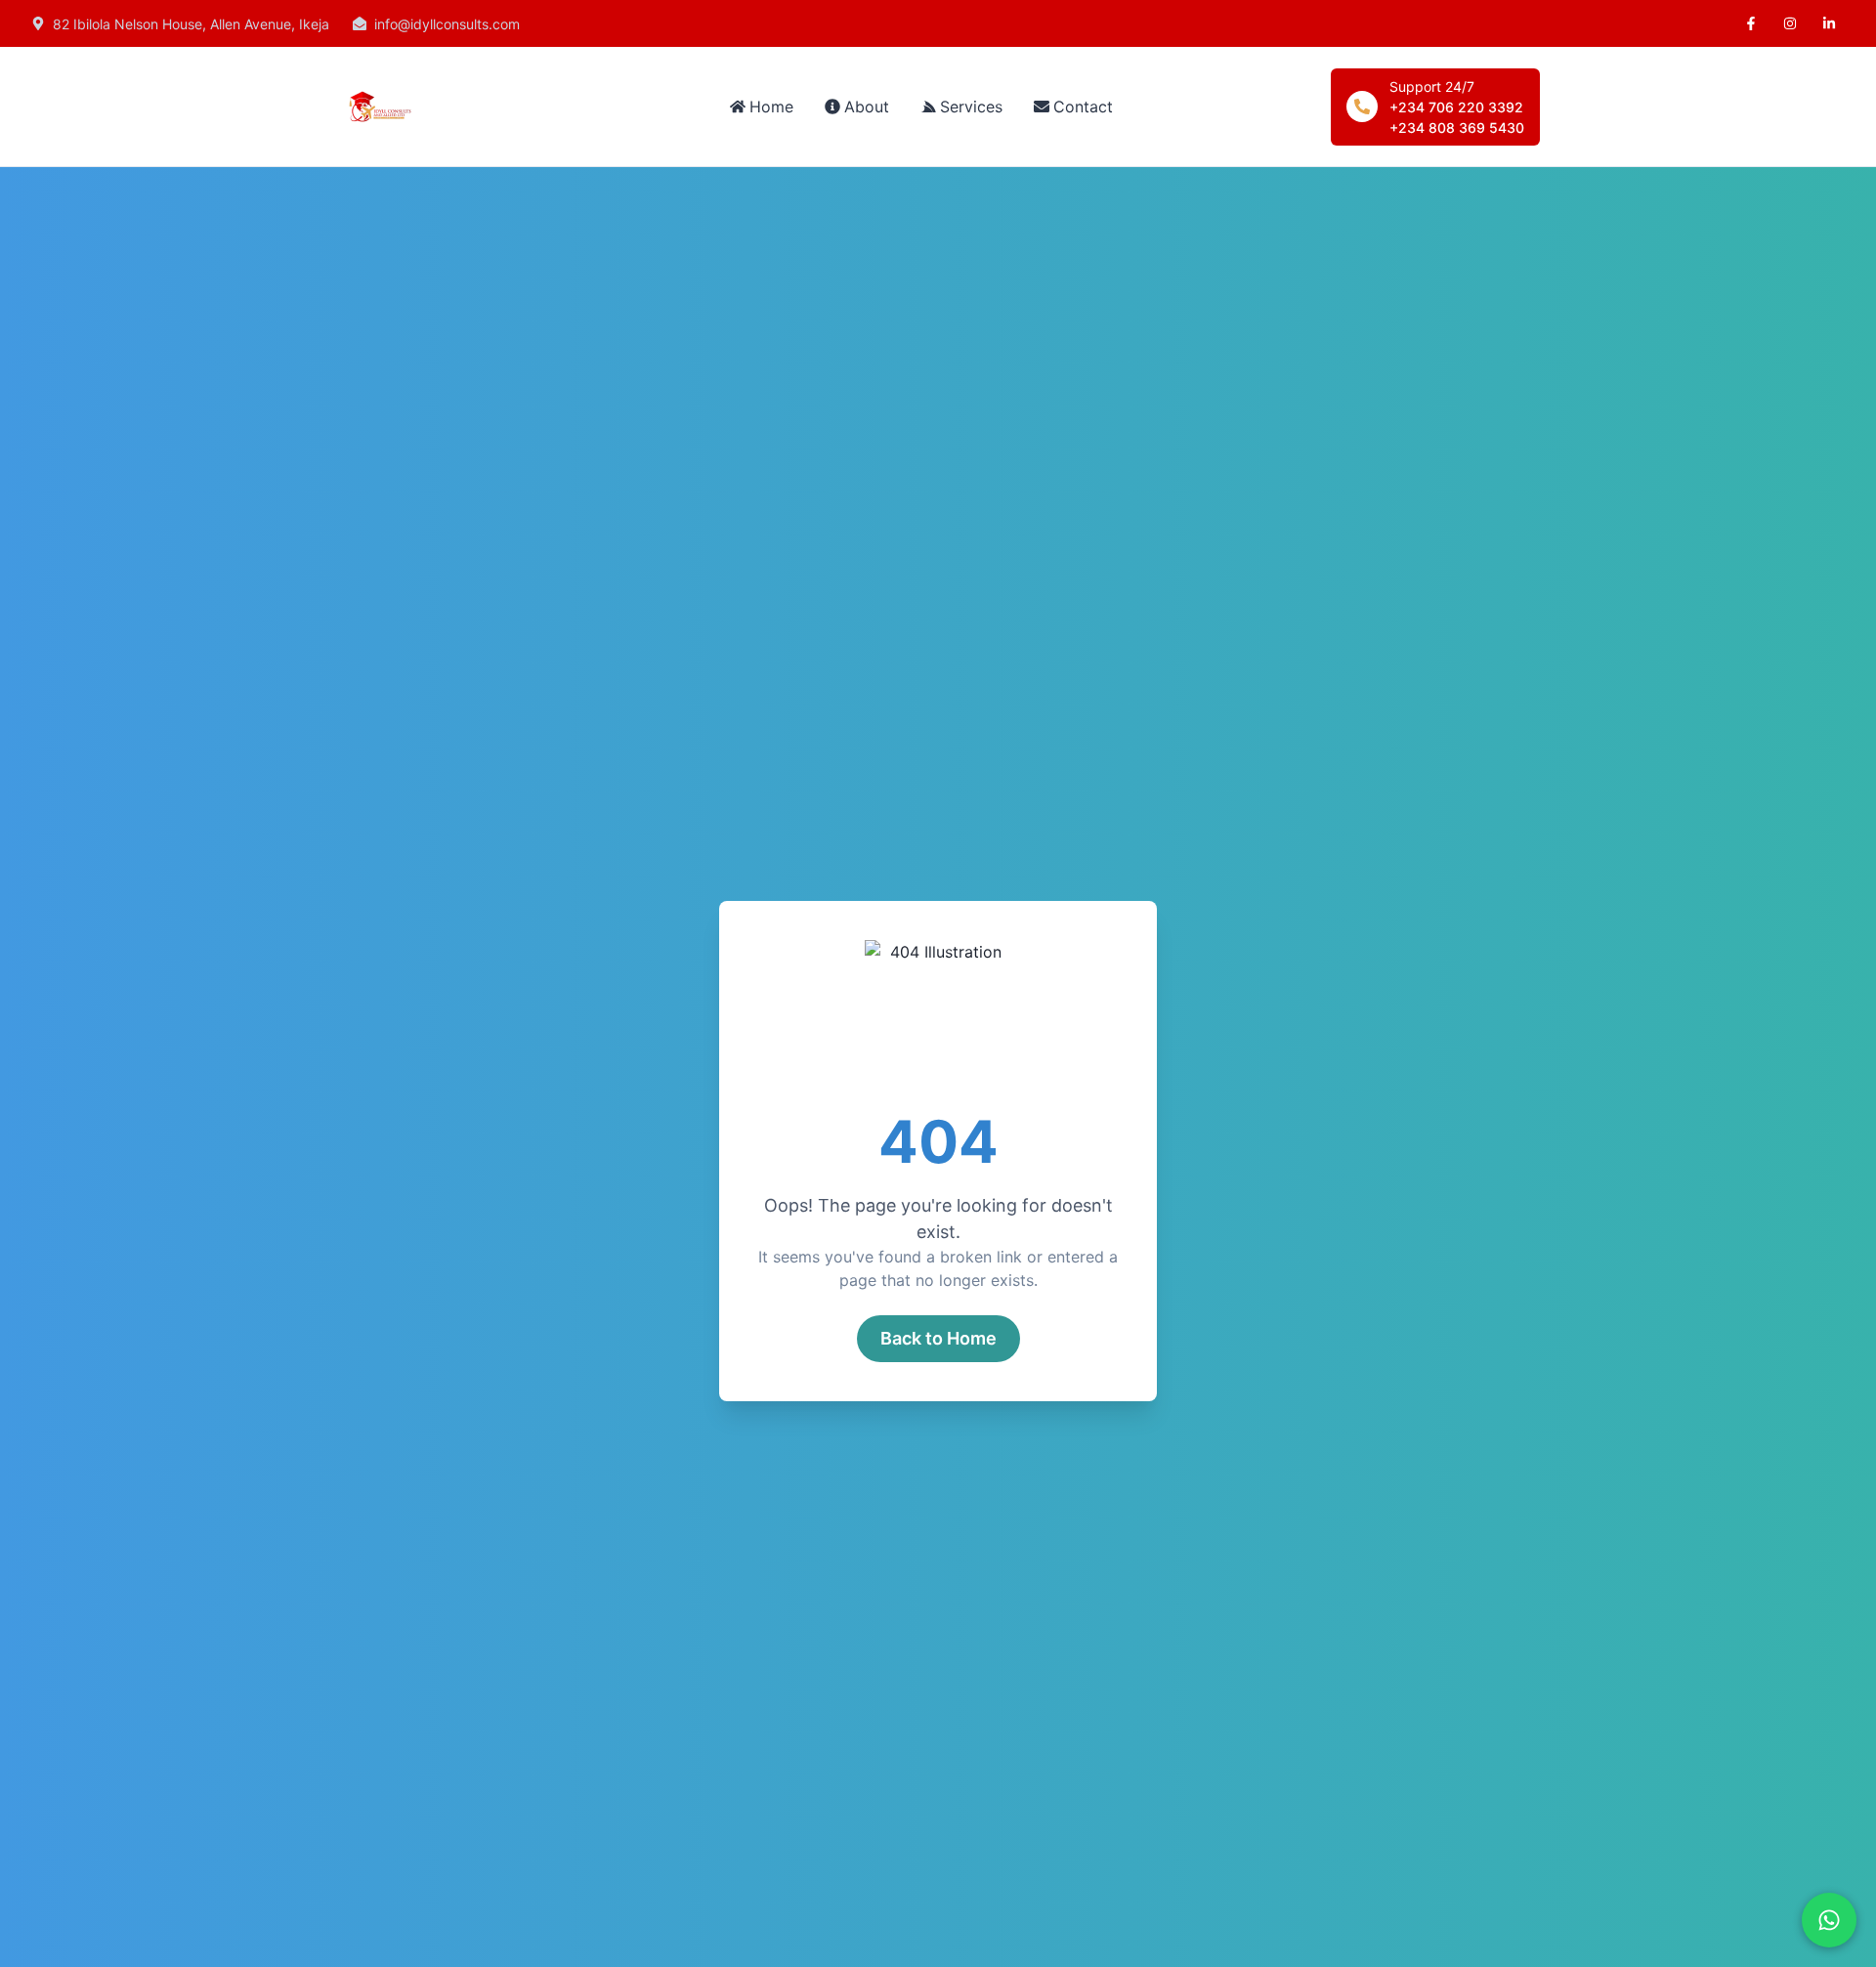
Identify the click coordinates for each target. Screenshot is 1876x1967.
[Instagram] (1790, 23)
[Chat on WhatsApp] (1829, 1920)
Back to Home (938, 1338)
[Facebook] (1751, 23)
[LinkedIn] (1829, 23)
